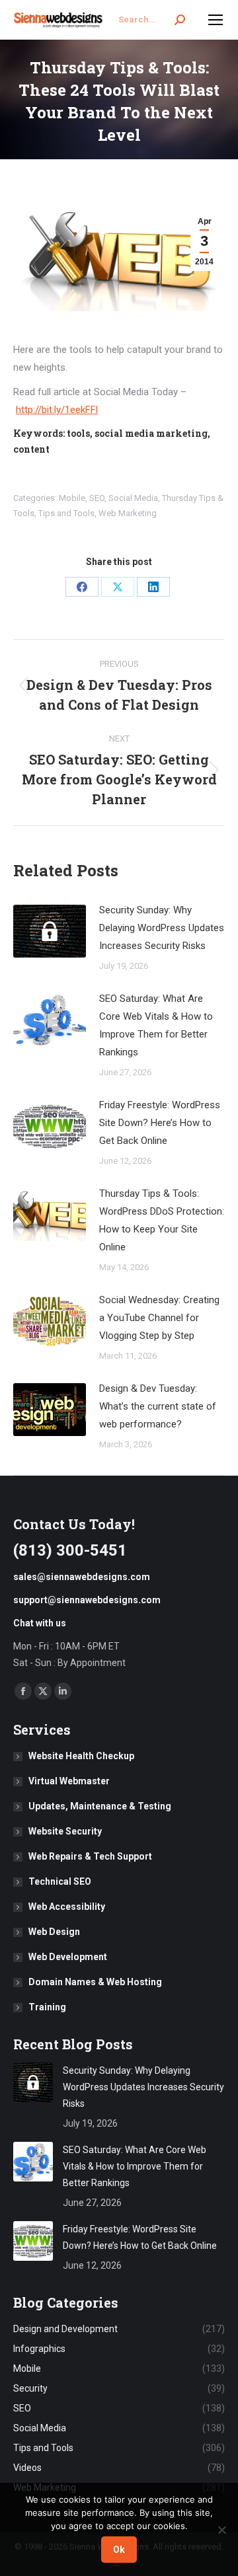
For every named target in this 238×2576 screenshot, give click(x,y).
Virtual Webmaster (69, 1781)
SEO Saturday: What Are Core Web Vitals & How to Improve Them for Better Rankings (156, 1025)
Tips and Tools (66, 513)
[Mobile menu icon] (216, 20)
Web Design (54, 1932)
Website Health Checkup (81, 1756)
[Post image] (50, 931)
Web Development (68, 1957)
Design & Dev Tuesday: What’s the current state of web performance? (158, 1406)
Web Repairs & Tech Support (90, 1856)
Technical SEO (60, 1881)
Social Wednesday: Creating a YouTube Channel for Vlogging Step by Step (159, 1318)
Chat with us (40, 1623)
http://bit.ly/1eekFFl (57, 410)
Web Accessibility (67, 1907)
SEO (97, 498)
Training (47, 2007)
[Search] (180, 20)
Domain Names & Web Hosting (95, 1982)
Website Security (65, 1831)
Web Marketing (128, 513)
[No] (221, 2530)
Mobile (72, 498)
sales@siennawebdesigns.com (82, 1577)
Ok (119, 2550)
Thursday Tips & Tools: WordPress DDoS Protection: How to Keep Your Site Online (162, 1220)
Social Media (133, 498)
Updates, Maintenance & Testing (100, 1806)
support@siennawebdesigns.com (87, 1600)
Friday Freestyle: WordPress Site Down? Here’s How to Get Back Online (160, 1123)
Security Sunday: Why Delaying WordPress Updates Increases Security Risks (162, 928)
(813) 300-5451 (70, 1550)
